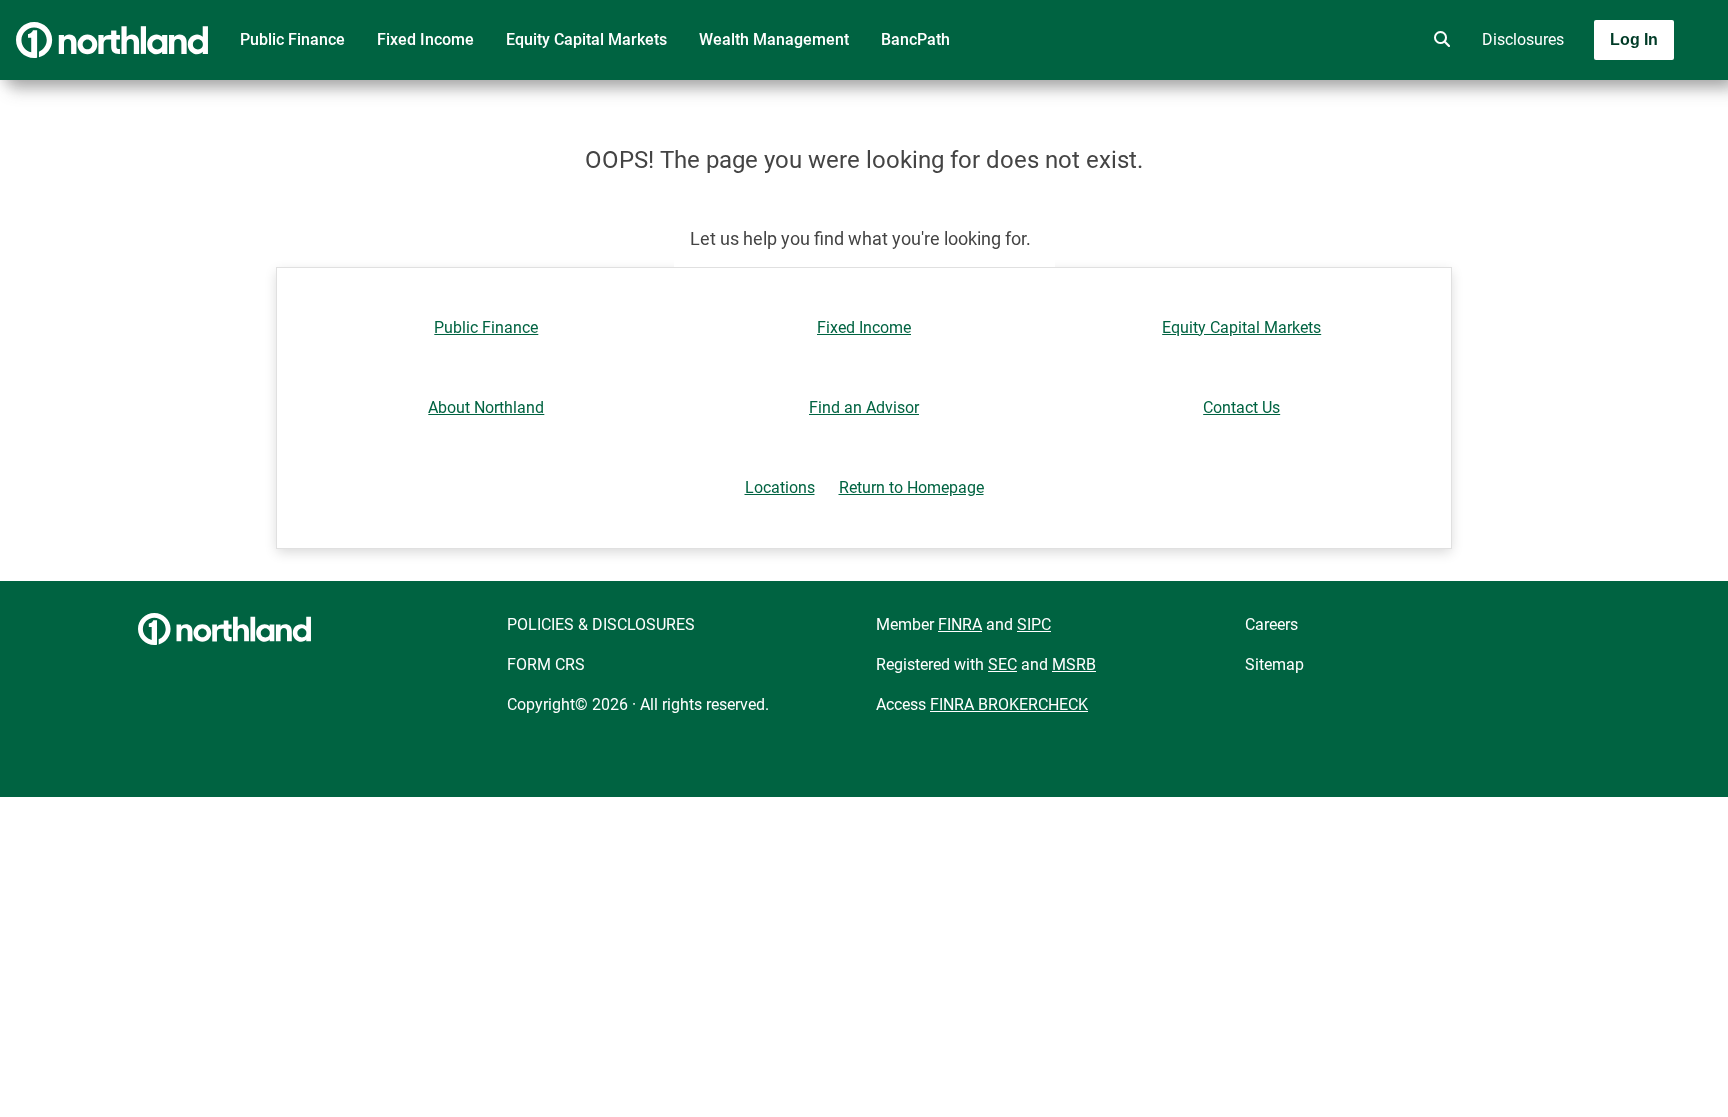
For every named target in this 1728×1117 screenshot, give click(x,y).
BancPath (915, 39)
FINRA (960, 624)
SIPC (1034, 624)
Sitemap (1274, 664)
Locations (780, 487)
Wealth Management (774, 39)
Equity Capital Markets (586, 39)
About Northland (486, 407)
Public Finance (292, 39)
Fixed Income (425, 39)
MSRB (1074, 664)
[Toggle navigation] (1570, 97)
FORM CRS (546, 664)
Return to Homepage (911, 487)
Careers (1271, 624)
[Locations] (1382, 40)
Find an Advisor (864, 407)
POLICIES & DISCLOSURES (601, 624)
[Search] (1438, 40)
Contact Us (1241, 407)
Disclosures (1523, 39)
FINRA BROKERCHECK (1009, 704)
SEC (1002, 664)
